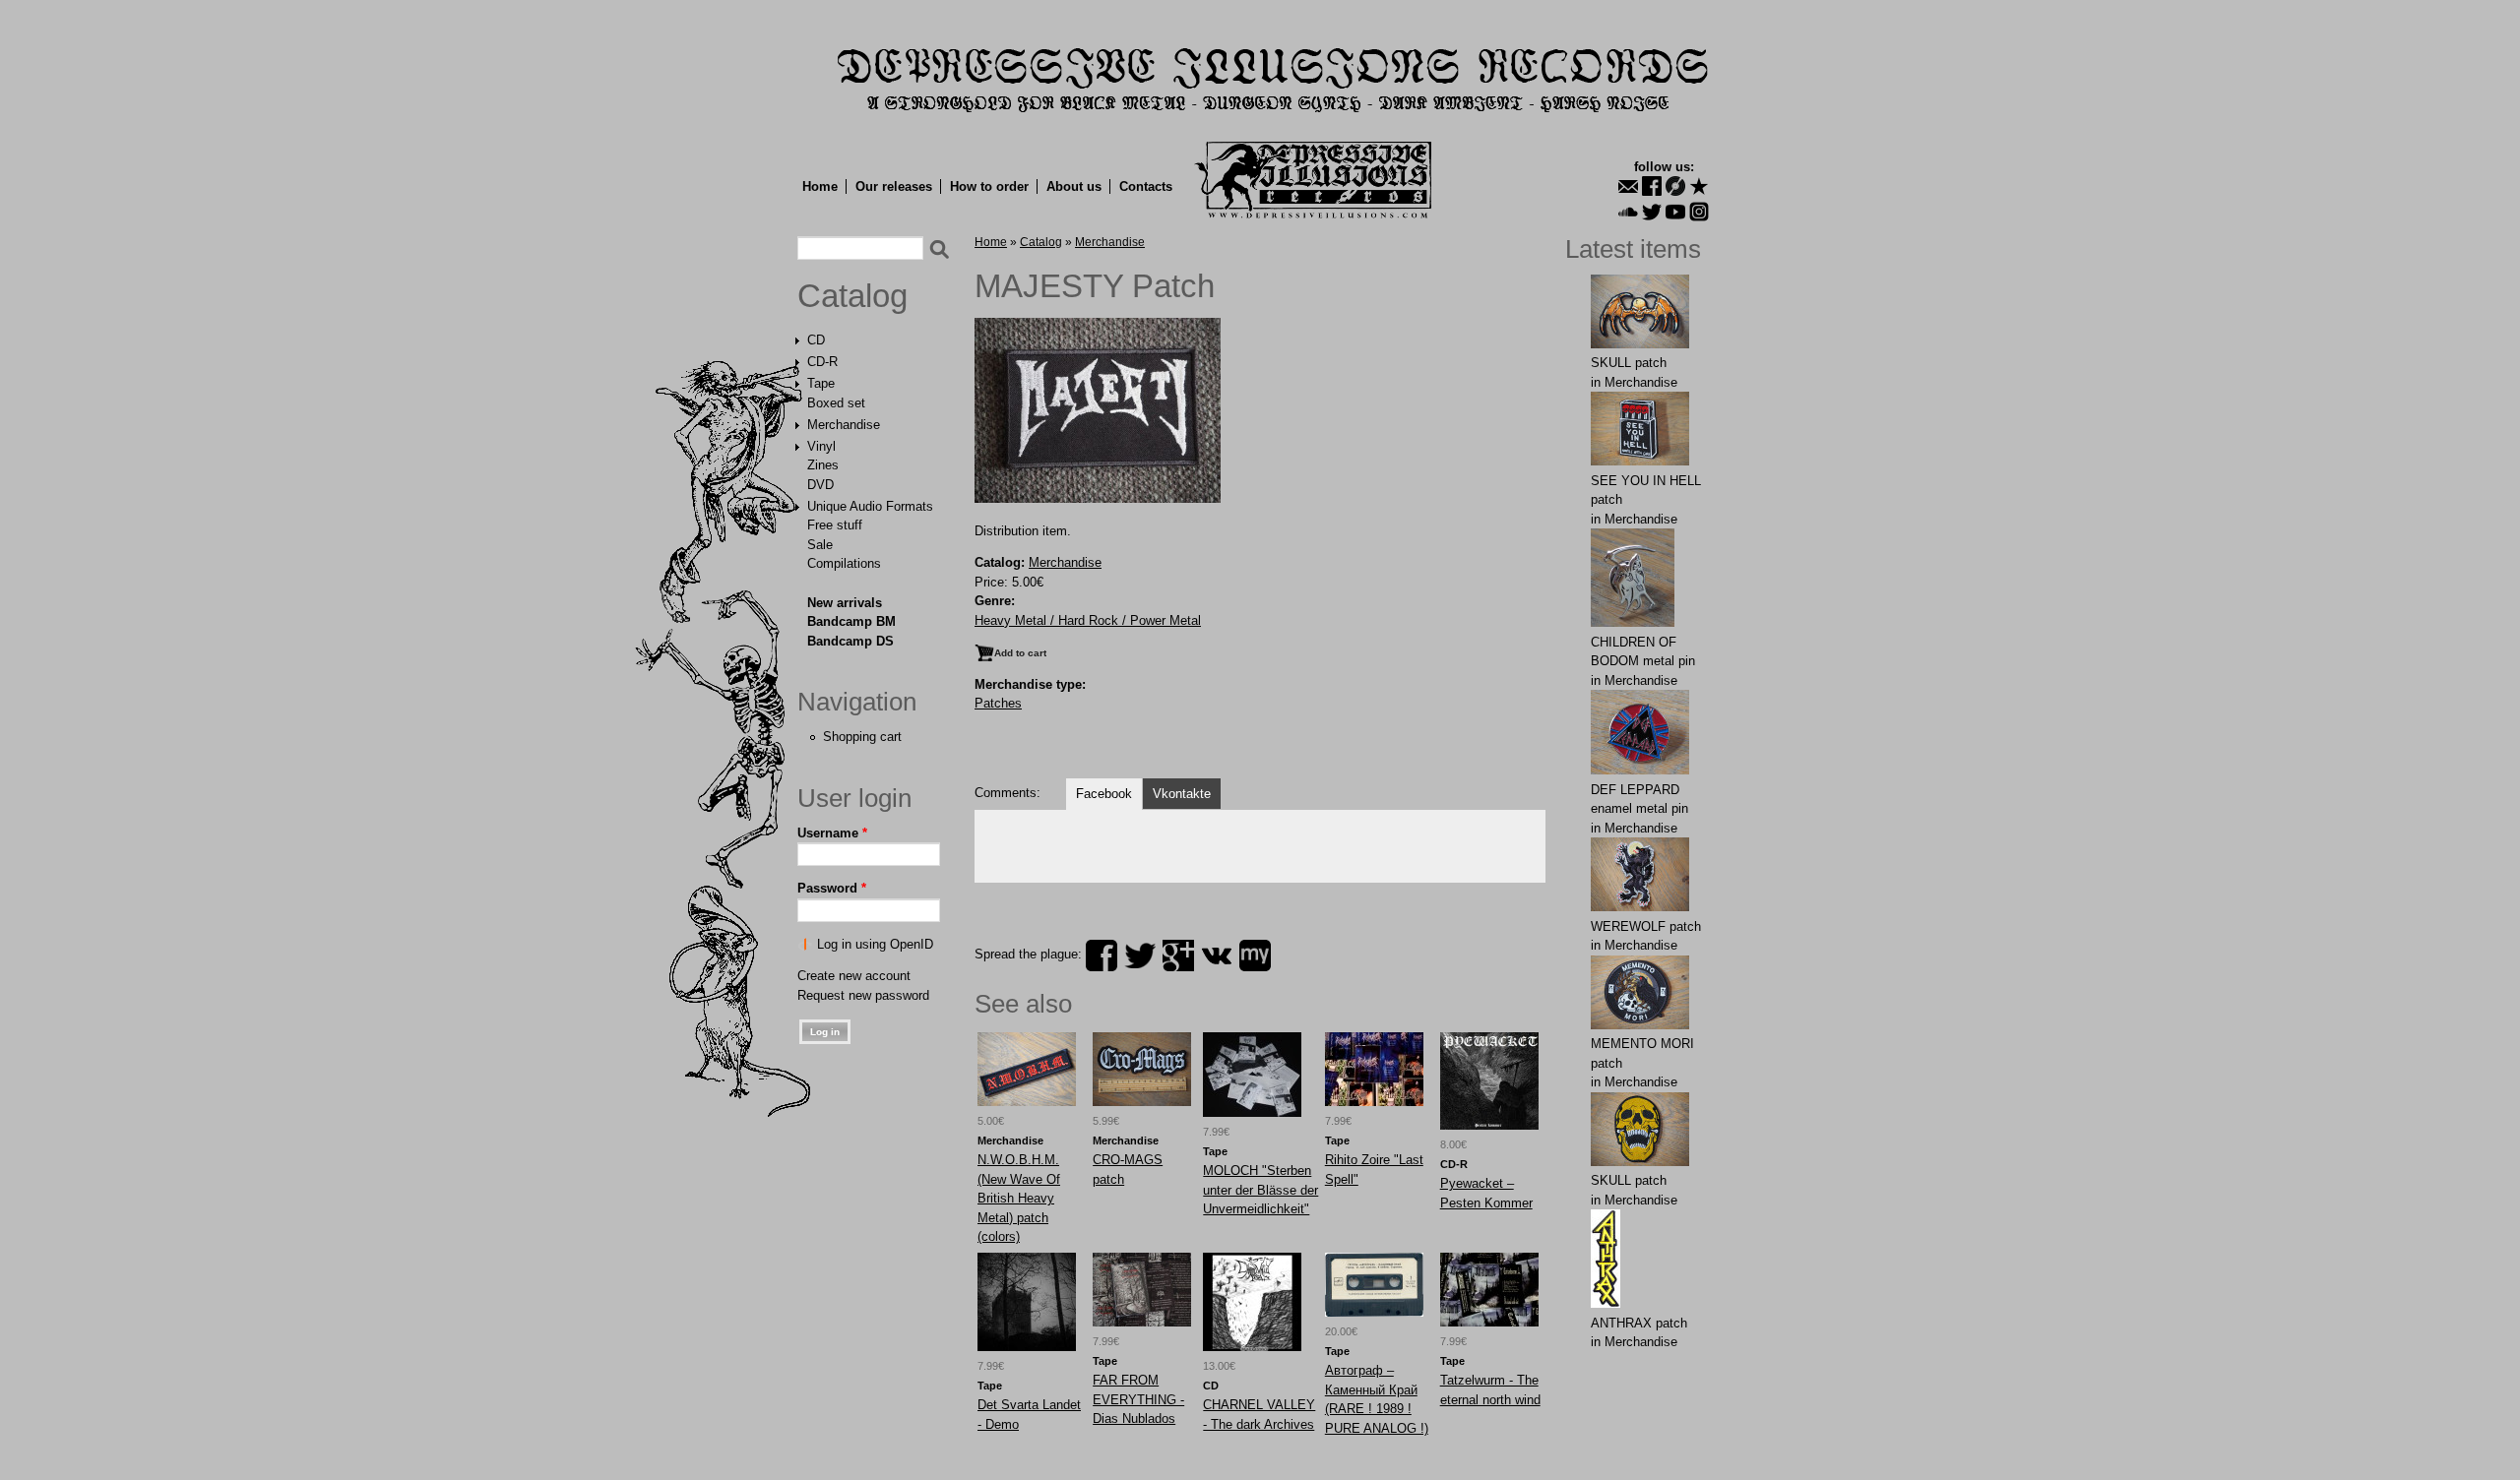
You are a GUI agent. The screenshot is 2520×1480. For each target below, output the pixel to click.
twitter (1140, 956)
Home (820, 186)
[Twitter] (1652, 212)
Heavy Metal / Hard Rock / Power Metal (1088, 620)
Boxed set (836, 403)
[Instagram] (1699, 212)
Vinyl (821, 446)
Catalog (852, 296)
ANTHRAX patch (1639, 1323)
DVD (820, 485)
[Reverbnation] (1699, 186)
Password (832, 888)
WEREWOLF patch (1646, 926)
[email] (1628, 186)
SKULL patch (1629, 363)
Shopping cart (862, 737)
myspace (1255, 956)
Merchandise (844, 425)
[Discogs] (1675, 186)
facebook (1102, 956)
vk (1217, 956)
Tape (821, 383)
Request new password (863, 995)
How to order (989, 186)
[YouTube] (1675, 212)
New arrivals (845, 603)
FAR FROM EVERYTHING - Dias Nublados (1138, 1399)
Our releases (894, 186)
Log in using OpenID (875, 944)
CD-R (822, 362)
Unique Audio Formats (870, 506)
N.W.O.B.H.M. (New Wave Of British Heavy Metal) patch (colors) (1019, 1198)
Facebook (1104, 794)
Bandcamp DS (850, 641)
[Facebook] (1652, 186)
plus (1178, 956)
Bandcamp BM (851, 621)
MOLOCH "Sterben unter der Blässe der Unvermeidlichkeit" (1260, 1190)
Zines (823, 465)
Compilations (844, 563)
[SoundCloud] (1628, 212)
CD (816, 340)
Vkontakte (1182, 794)
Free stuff (835, 525)
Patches (998, 703)
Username (832, 833)
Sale (820, 545)
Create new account (854, 976)
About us (1074, 186)
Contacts (1146, 186)
